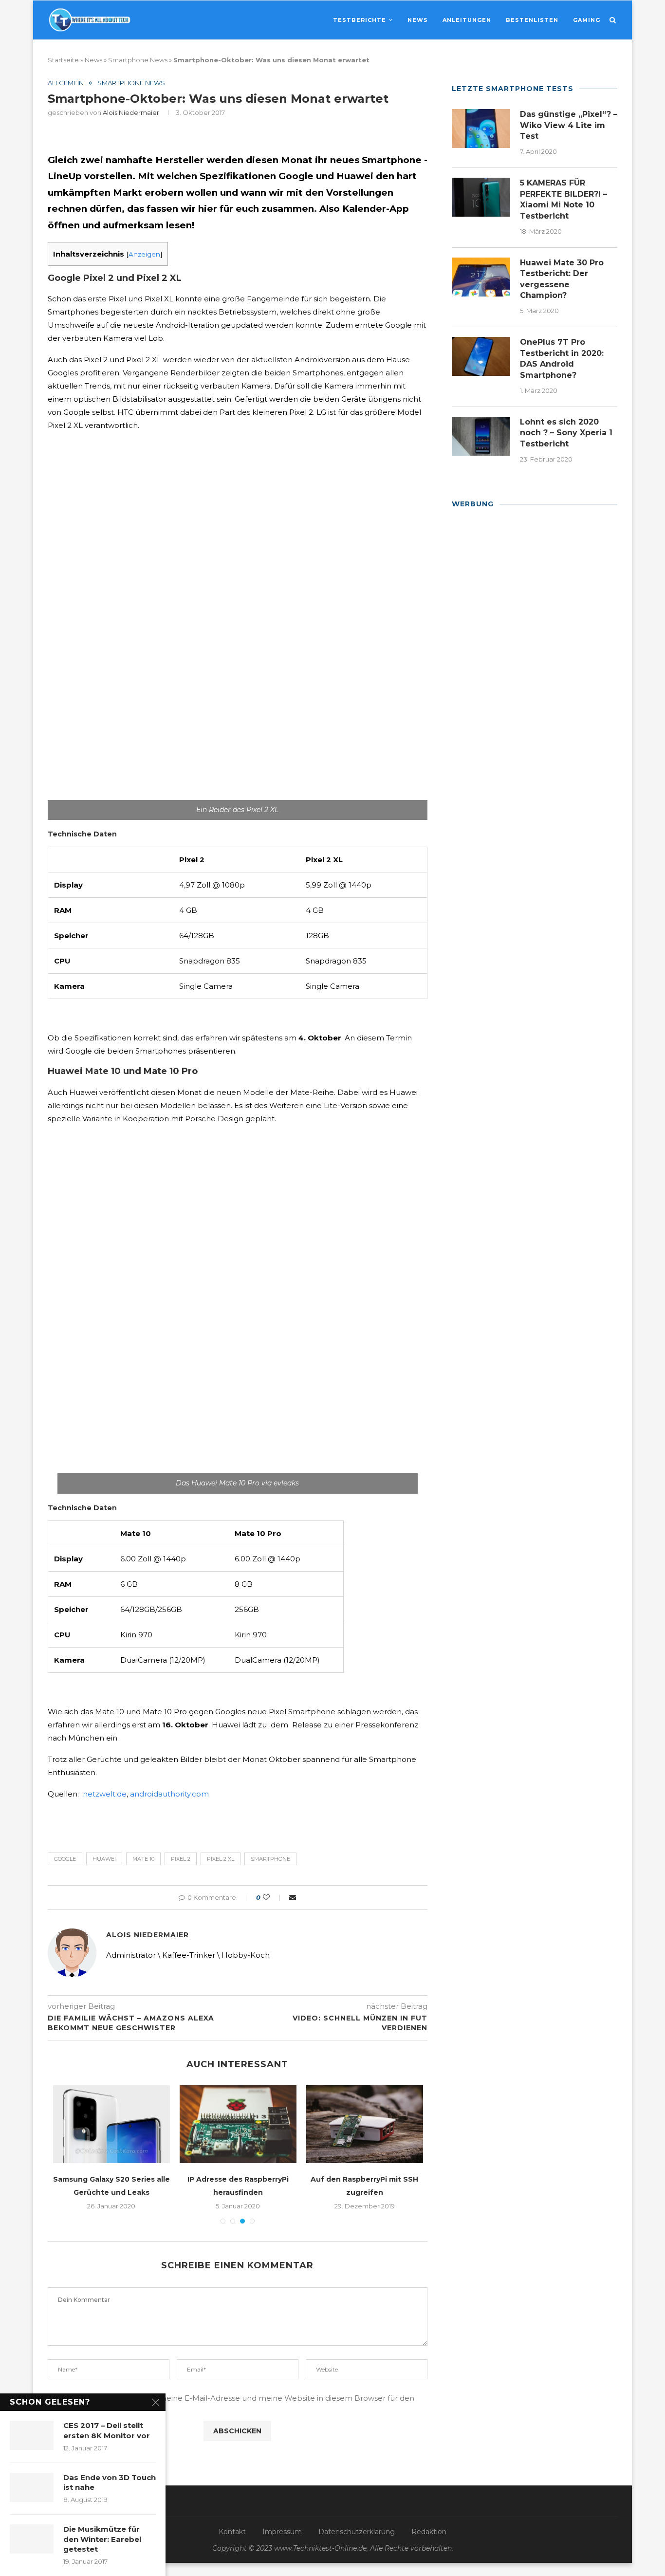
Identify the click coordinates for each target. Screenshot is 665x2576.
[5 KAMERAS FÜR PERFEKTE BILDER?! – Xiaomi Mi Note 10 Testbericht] (481, 197)
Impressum (282, 2532)
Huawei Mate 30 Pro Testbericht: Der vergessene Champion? (562, 279)
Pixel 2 (181, 1859)
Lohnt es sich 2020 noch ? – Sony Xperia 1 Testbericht (566, 433)
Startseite (63, 60)
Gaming (587, 20)
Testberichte (360, 20)
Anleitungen (467, 20)
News (418, 20)
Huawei (104, 1859)
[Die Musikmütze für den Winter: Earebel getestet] (32, 2539)
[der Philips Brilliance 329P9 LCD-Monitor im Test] (244, 2124)
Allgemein (66, 83)
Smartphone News (138, 60)
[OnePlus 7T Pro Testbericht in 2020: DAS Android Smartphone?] (481, 356)
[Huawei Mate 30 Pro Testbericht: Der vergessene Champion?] (481, 277)
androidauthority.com (169, 1794)
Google (65, 1859)
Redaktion (429, 2532)
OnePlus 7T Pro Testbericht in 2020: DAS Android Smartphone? (562, 358)
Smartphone (270, 1859)
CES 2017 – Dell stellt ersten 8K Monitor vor (107, 2430)
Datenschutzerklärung (357, 2532)
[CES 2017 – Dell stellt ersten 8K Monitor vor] (32, 2435)
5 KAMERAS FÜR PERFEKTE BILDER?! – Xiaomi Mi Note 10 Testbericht (563, 199)
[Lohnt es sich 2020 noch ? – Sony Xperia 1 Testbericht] (481, 436)
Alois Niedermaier (131, 112)
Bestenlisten (532, 20)
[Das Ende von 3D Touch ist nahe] (32, 2487)
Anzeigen (144, 254)
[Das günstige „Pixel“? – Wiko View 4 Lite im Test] (481, 129)
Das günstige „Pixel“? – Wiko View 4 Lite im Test (569, 125)
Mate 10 (143, 1859)
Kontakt (232, 2532)
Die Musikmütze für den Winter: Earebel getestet (102, 2539)
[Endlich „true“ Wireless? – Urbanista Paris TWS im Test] (371, 2124)
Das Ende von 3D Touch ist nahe (110, 2482)
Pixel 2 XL (221, 1859)
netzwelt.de (105, 1794)
